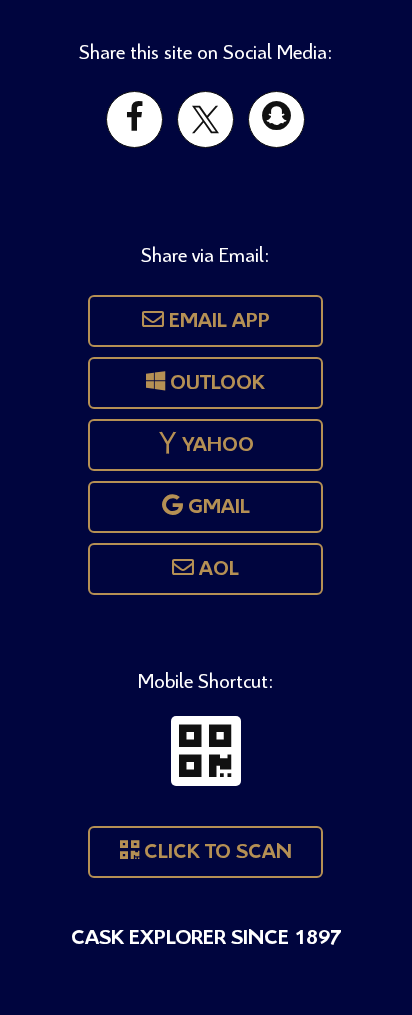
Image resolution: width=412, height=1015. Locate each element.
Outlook (215, 383)
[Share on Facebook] (134, 119)
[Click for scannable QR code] (206, 751)
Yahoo (215, 445)
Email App (217, 321)
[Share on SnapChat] (276, 119)
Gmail (216, 507)
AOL (216, 569)
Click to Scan (215, 852)
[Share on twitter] (205, 119)
